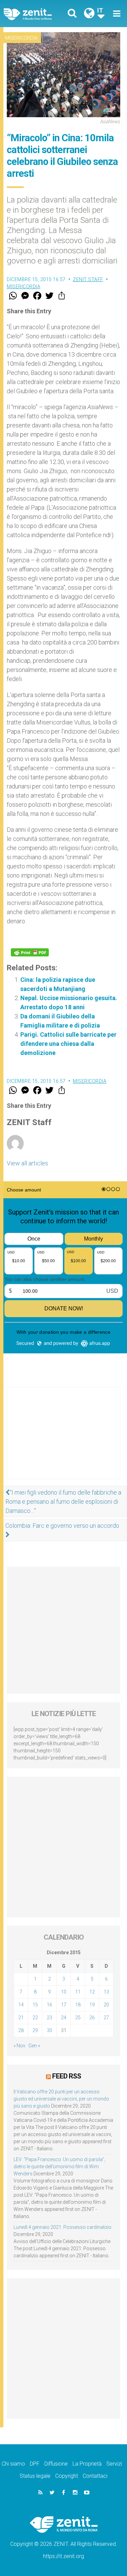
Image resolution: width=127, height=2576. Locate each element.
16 (49, 2005)
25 (78, 2018)
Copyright (67, 2476)
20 (106, 2005)
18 (78, 2005)
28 (21, 2030)
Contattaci (95, 2476)
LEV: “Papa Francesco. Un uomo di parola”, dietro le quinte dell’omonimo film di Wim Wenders (59, 2167)
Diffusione (56, 2464)
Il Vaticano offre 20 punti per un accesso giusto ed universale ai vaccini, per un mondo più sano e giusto (61, 2099)
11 (78, 1992)
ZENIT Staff (88, 279)
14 (21, 2005)
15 (35, 2005)
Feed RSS (67, 2076)
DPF (35, 2464)
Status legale (35, 2476)
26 (92, 2018)
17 (64, 2005)
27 (106, 2018)
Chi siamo (13, 2464)
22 (35, 2018)
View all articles (27, 1163)
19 (92, 2005)
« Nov (19, 2046)
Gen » (34, 2046)
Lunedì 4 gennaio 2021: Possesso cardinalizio (62, 2227)
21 (21, 2018)
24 (64, 2018)
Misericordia (21, 38)
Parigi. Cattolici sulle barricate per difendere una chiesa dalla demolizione (68, 1044)
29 (35, 2030)
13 (106, 1992)
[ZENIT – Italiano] (36, 14)
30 (49, 2030)
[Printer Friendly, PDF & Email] (30, 952)
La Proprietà (87, 2464)
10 (64, 1992)
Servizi (114, 2464)
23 (49, 2018)
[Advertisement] (63, 1440)
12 (92, 1992)
